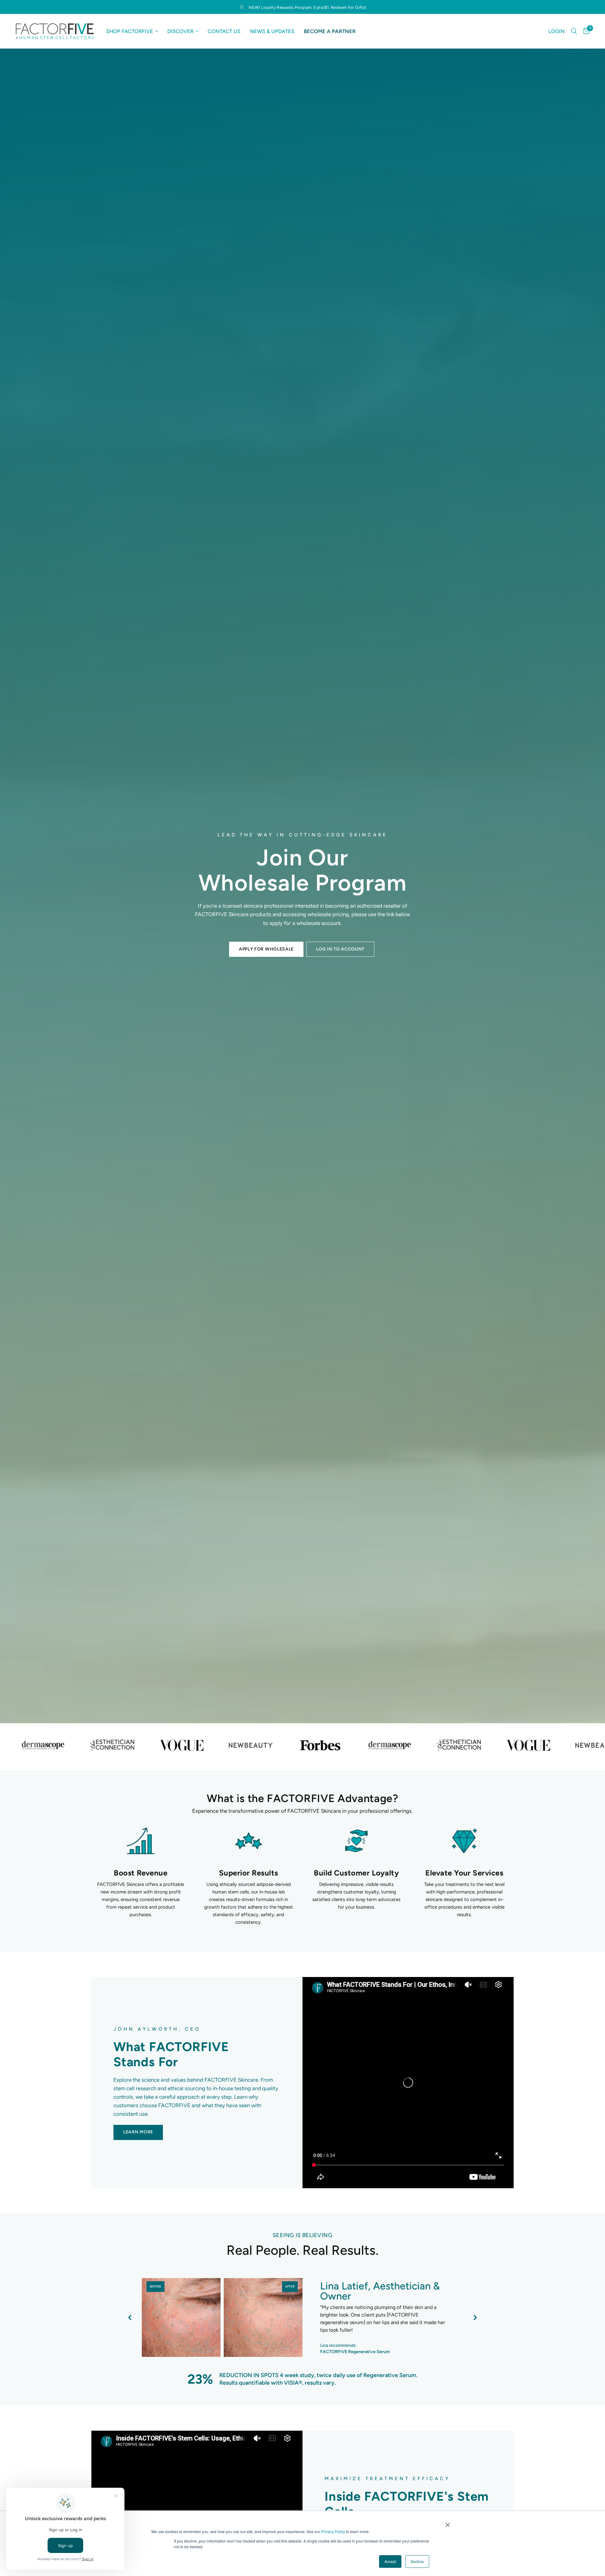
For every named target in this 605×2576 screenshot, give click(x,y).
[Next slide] (475, 2317)
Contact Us (224, 31)
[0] (585, 31)
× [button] (448, 2523)
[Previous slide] (130, 2317)
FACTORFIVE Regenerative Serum (355, 2352)
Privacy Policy (333, 2531)
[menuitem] (132, 31)
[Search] (574, 31)
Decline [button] (417, 2561)
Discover (180, 31)
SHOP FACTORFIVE (130, 31)
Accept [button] (390, 2561)
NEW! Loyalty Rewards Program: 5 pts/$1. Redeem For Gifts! (307, 7)
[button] (266, 949)
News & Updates (272, 31)
